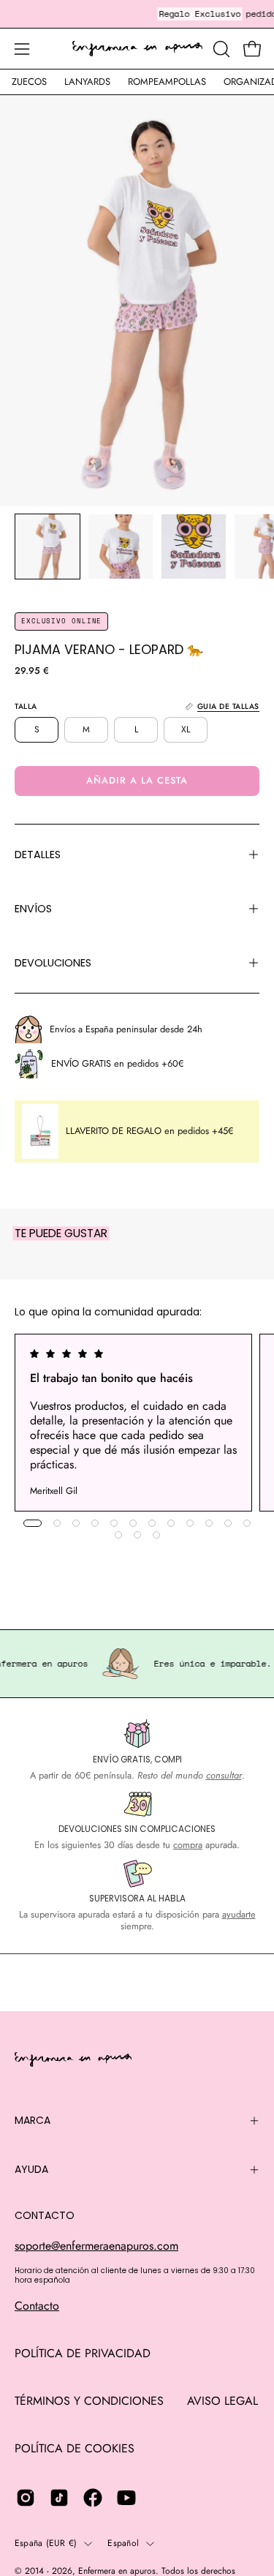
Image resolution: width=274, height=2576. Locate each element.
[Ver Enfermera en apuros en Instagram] (26, 2498)
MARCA (33, 2120)
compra (188, 1845)
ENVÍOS (33, 909)
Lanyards (87, 82)
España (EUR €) (46, 2543)
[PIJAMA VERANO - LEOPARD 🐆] (47, 547)
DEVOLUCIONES (53, 963)
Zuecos (29, 82)
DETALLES (38, 855)
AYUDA (31, 2169)
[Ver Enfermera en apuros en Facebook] (93, 2498)
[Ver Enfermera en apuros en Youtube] (126, 2498)
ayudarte (239, 1914)
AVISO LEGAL (222, 2401)
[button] (220, 49)
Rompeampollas (167, 82)
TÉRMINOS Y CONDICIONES (89, 2401)
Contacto (37, 2306)
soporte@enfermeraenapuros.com (96, 2246)
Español (123, 2543)
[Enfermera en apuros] (137, 49)
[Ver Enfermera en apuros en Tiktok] (59, 2498)
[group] (137, 1423)
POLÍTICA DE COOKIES (75, 2448)
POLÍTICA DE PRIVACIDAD (83, 2353)
